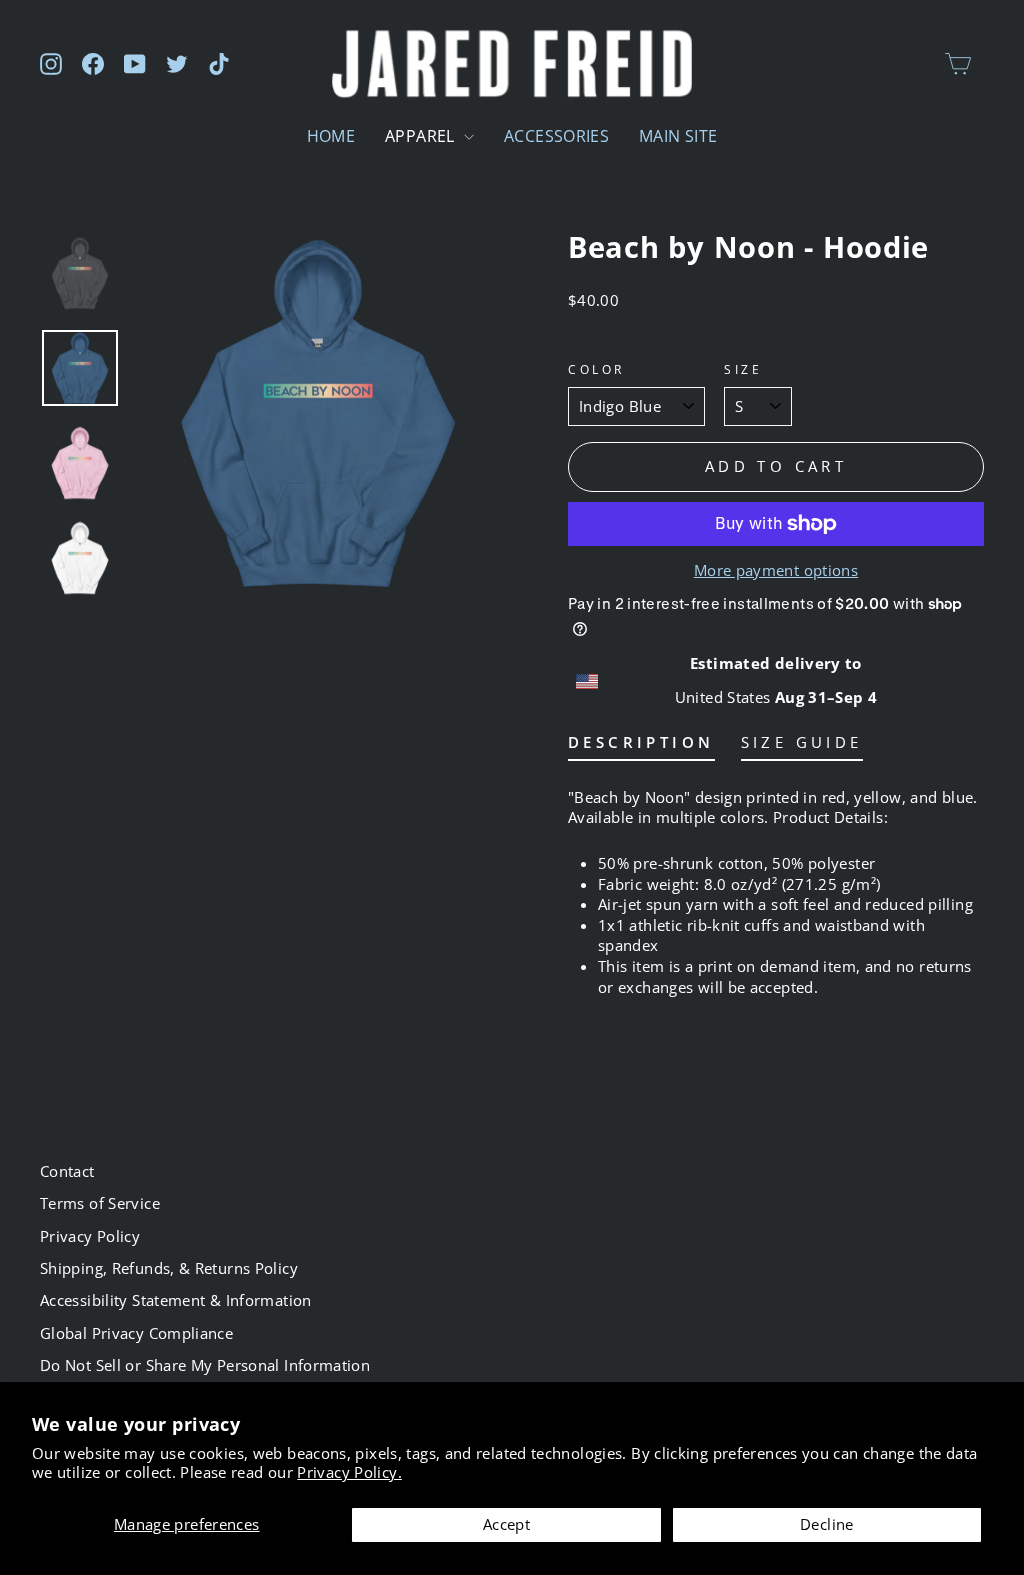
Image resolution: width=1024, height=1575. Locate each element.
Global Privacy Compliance (136, 1333)
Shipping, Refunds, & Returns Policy (169, 1268)
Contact (67, 1171)
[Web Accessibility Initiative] (8, 1552)
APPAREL (422, 136)
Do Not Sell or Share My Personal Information (205, 1365)
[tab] (641, 746)
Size (743, 369)
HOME (331, 136)
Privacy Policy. (349, 1472)
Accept (506, 1524)
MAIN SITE (678, 136)
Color (596, 369)
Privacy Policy (90, 1236)
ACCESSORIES (556, 136)
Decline (827, 1524)
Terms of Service (100, 1203)
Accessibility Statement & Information (176, 1300)
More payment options (776, 570)
